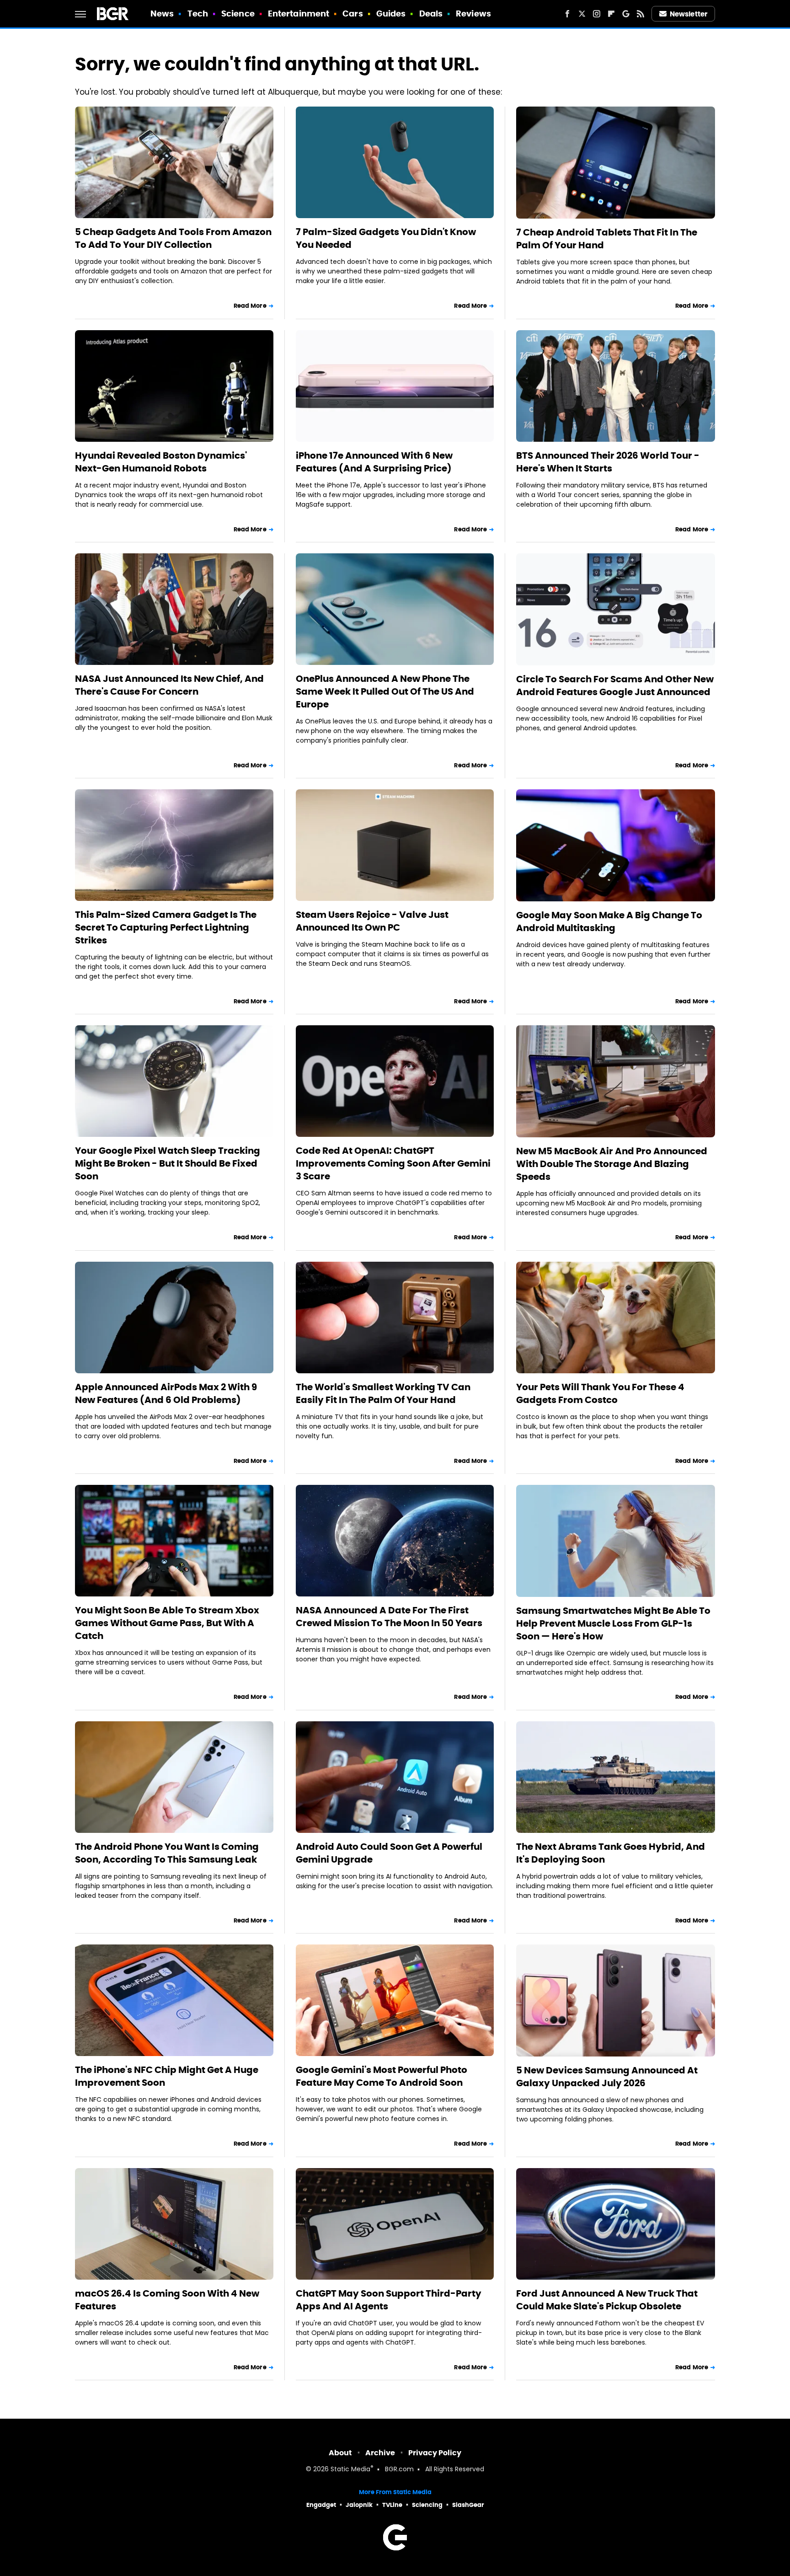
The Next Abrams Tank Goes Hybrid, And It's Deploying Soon (611, 1853)
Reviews (473, 13)
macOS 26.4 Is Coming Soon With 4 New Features (167, 2300)
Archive (380, 2453)
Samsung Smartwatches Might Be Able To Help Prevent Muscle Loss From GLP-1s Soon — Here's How (613, 1623)
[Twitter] (582, 14)
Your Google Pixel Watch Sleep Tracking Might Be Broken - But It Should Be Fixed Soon (168, 1163)
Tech (198, 13)
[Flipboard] (611, 14)
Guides (391, 13)
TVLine (392, 2505)
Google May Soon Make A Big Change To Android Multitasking (609, 921)
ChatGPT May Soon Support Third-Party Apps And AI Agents (389, 2300)
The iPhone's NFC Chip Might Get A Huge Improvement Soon (167, 2076)
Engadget (321, 2505)
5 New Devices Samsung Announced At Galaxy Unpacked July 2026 (607, 2077)
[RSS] (641, 14)
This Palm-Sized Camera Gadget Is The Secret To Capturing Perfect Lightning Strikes (166, 927)
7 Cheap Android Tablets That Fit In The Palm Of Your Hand (607, 239)
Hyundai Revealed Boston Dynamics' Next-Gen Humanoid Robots (161, 462)
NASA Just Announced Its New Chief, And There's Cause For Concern (169, 685)
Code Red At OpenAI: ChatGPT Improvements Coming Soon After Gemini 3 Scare (393, 1163)
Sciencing (427, 2505)
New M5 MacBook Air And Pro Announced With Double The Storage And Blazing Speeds (612, 1164)
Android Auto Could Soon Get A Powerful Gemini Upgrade (389, 1853)
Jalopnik (359, 2505)
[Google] (626, 14)
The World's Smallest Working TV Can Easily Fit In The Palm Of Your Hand (383, 1393)
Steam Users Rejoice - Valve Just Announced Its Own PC (372, 921)
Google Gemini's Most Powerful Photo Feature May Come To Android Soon (382, 2076)
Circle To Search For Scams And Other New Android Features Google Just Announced (615, 686)
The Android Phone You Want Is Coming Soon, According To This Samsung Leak (167, 1853)
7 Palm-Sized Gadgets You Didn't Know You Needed (386, 238)
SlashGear (468, 2505)
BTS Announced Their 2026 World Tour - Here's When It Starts (608, 462)
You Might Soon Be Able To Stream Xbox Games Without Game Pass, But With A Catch (167, 1623)
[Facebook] (567, 14)
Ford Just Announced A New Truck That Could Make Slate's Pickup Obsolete (607, 2300)
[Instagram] (597, 14)
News (162, 13)
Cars (352, 13)
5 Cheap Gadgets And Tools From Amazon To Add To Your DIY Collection (173, 238)
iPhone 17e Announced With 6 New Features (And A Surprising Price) (374, 462)
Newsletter (689, 14)
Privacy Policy (435, 2453)
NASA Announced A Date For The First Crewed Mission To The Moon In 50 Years (389, 1617)
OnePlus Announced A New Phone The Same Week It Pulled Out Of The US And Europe (385, 691)
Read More (250, 306)
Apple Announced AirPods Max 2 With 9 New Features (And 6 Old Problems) (166, 1393)
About (340, 2453)
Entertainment (299, 13)
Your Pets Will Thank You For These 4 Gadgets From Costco (600, 1393)
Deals (431, 13)
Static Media (350, 2470)
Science (238, 13)
